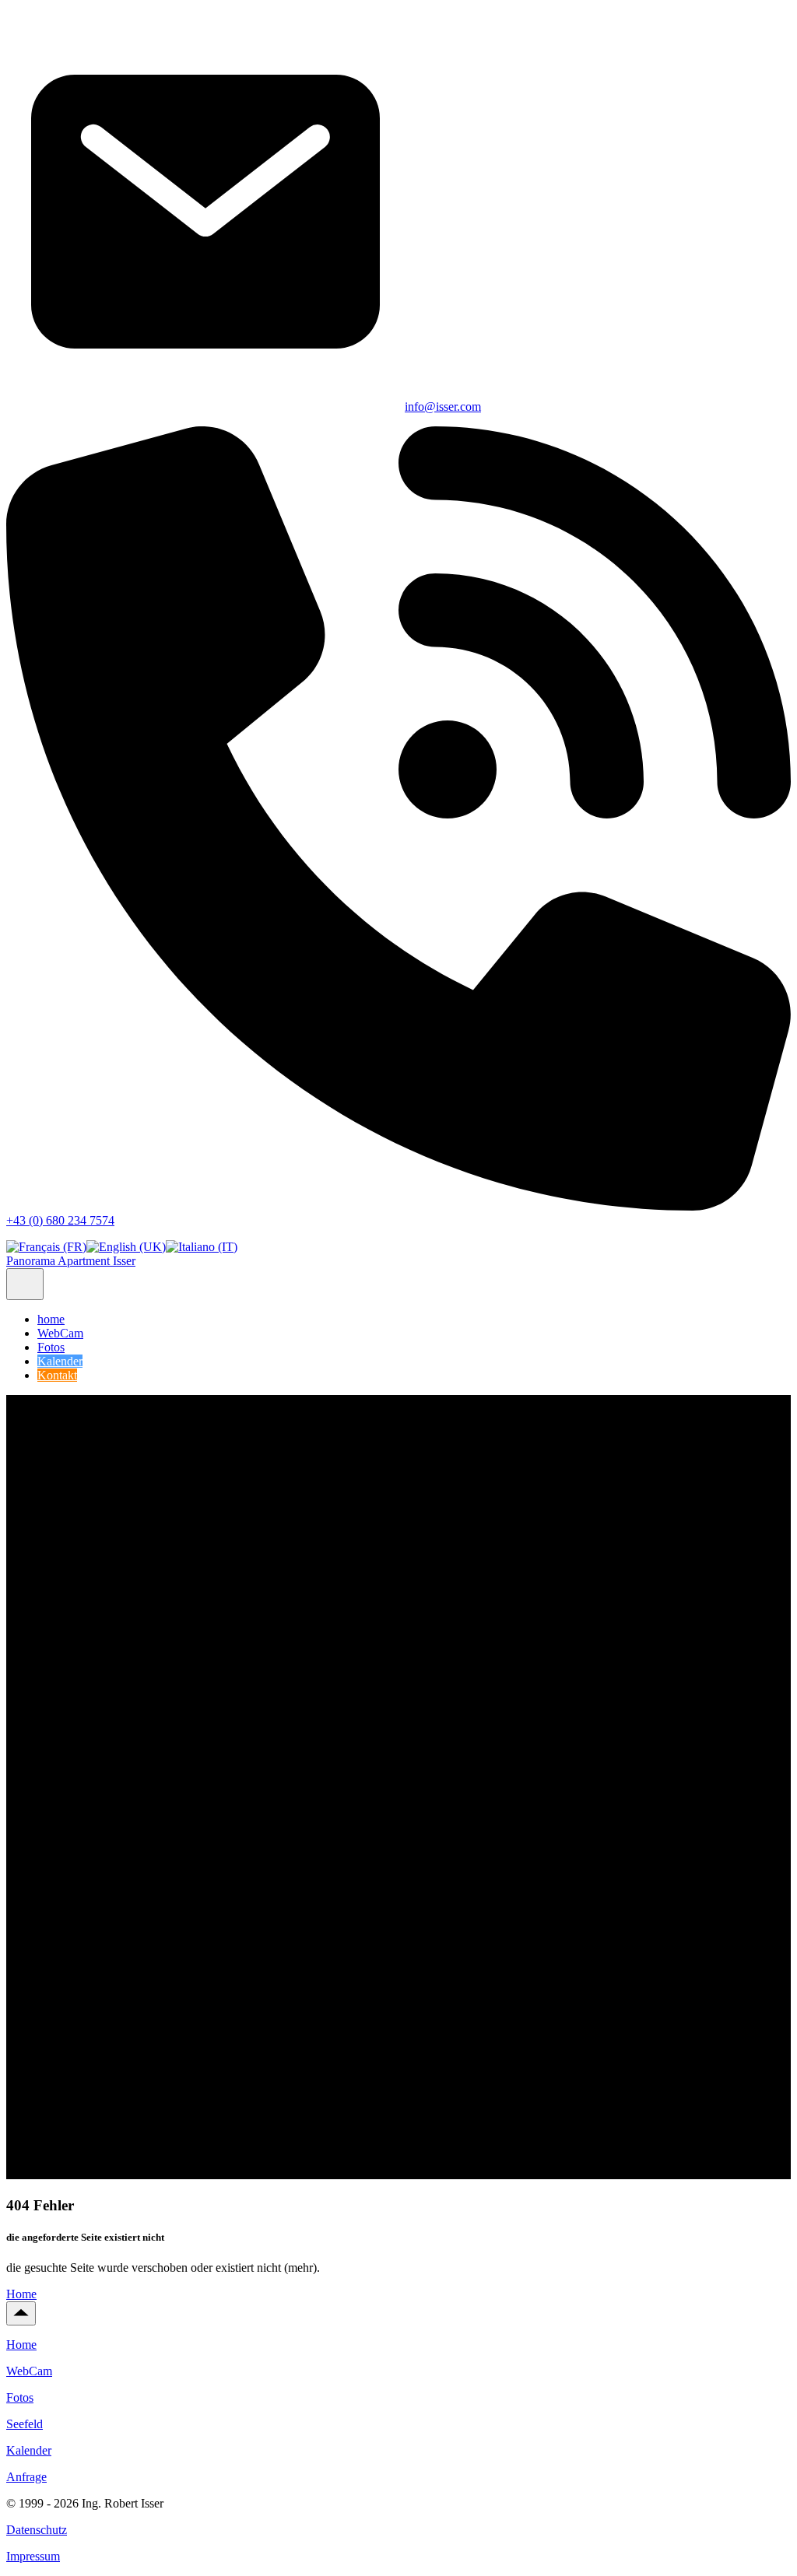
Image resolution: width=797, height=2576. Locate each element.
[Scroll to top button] (21, 2313)
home (51, 1319)
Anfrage (26, 2477)
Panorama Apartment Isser (71, 1261)
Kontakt (57, 1375)
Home (21, 2294)
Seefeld (25, 2424)
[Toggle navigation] (25, 1284)
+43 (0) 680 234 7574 (60, 1220)
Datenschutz (37, 2530)
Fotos (51, 1347)
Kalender (60, 1361)
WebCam (60, 1333)
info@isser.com (443, 407)
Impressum (33, 2556)
